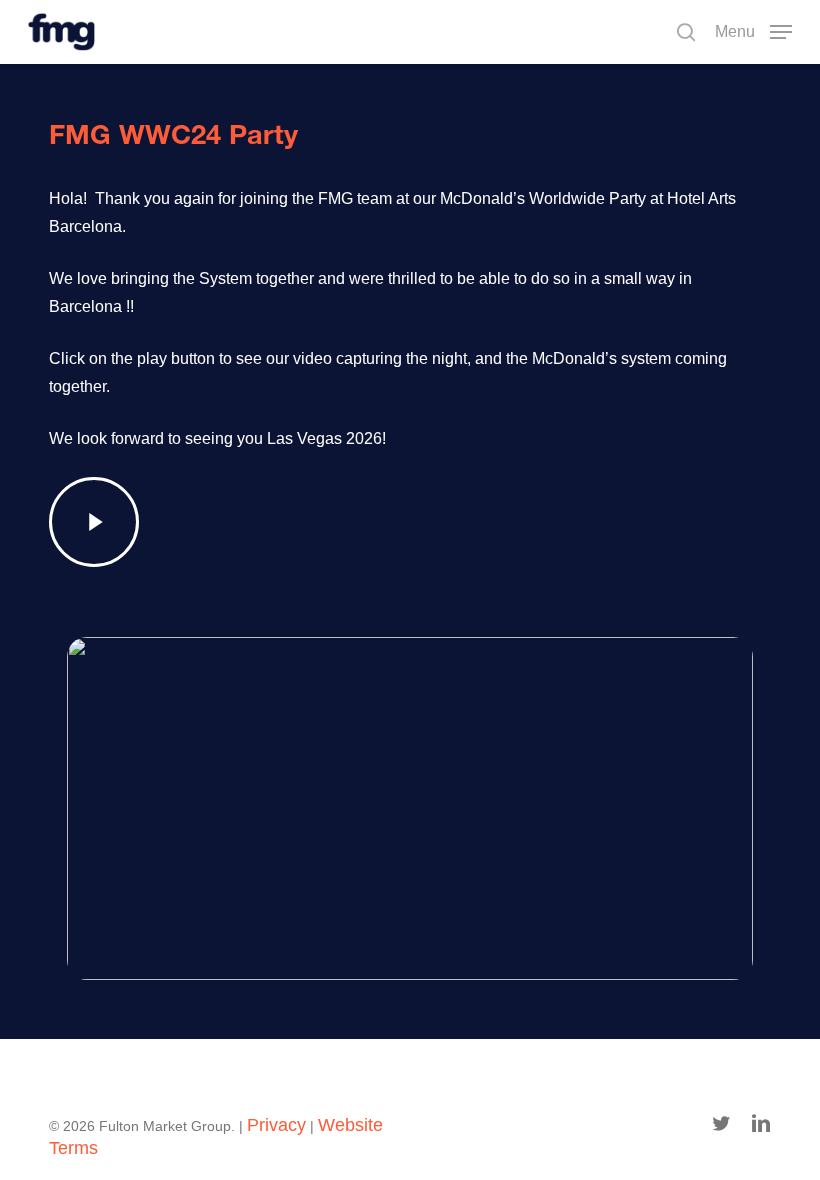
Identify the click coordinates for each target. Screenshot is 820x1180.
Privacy (276, 1125)
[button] (753, 31)
